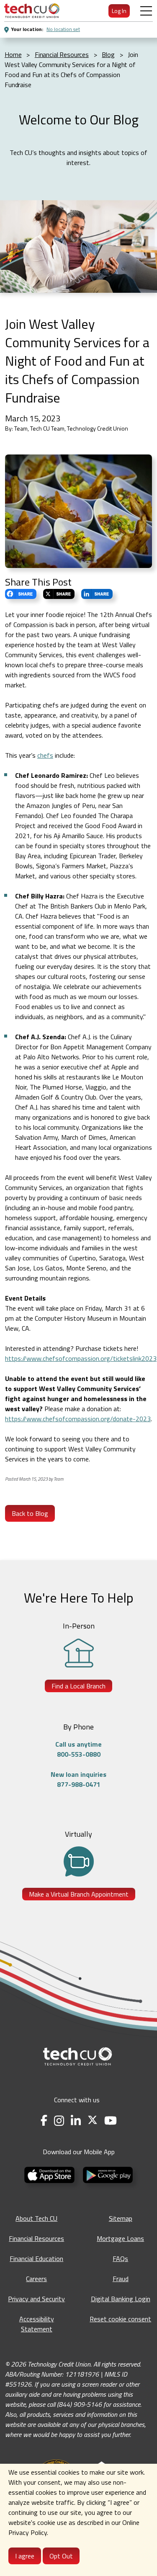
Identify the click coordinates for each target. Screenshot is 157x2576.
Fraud (121, 2279)
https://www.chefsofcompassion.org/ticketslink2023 (81, 1358)
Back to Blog (30, 1513)
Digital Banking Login (121, 2299)
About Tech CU (36, 2218)
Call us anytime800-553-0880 (78, 1749)
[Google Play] (108, 2174)
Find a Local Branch (78, 1686)
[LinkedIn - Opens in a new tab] (76, 2120)
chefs (45, 755)
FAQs (120, 2259)
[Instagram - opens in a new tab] (59, 2120)
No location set (63, 29)
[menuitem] (32, 11)
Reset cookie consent (120, 2319)
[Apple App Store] (50, 2174)
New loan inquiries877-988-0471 (78, 1779)
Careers (36, 2279)
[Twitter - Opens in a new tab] (93, 2120)
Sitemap (121, 2218)
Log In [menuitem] (119, 11)
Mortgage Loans (120, 2238)
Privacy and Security (36, 2299)
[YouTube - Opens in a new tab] (111, 2120)
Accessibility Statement (37, 2324)
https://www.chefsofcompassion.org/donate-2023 (78, 1419)
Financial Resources (36, 2238)
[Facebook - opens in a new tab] (44, 2120)
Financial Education (36, 2259)
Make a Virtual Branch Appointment (79, 1894)
